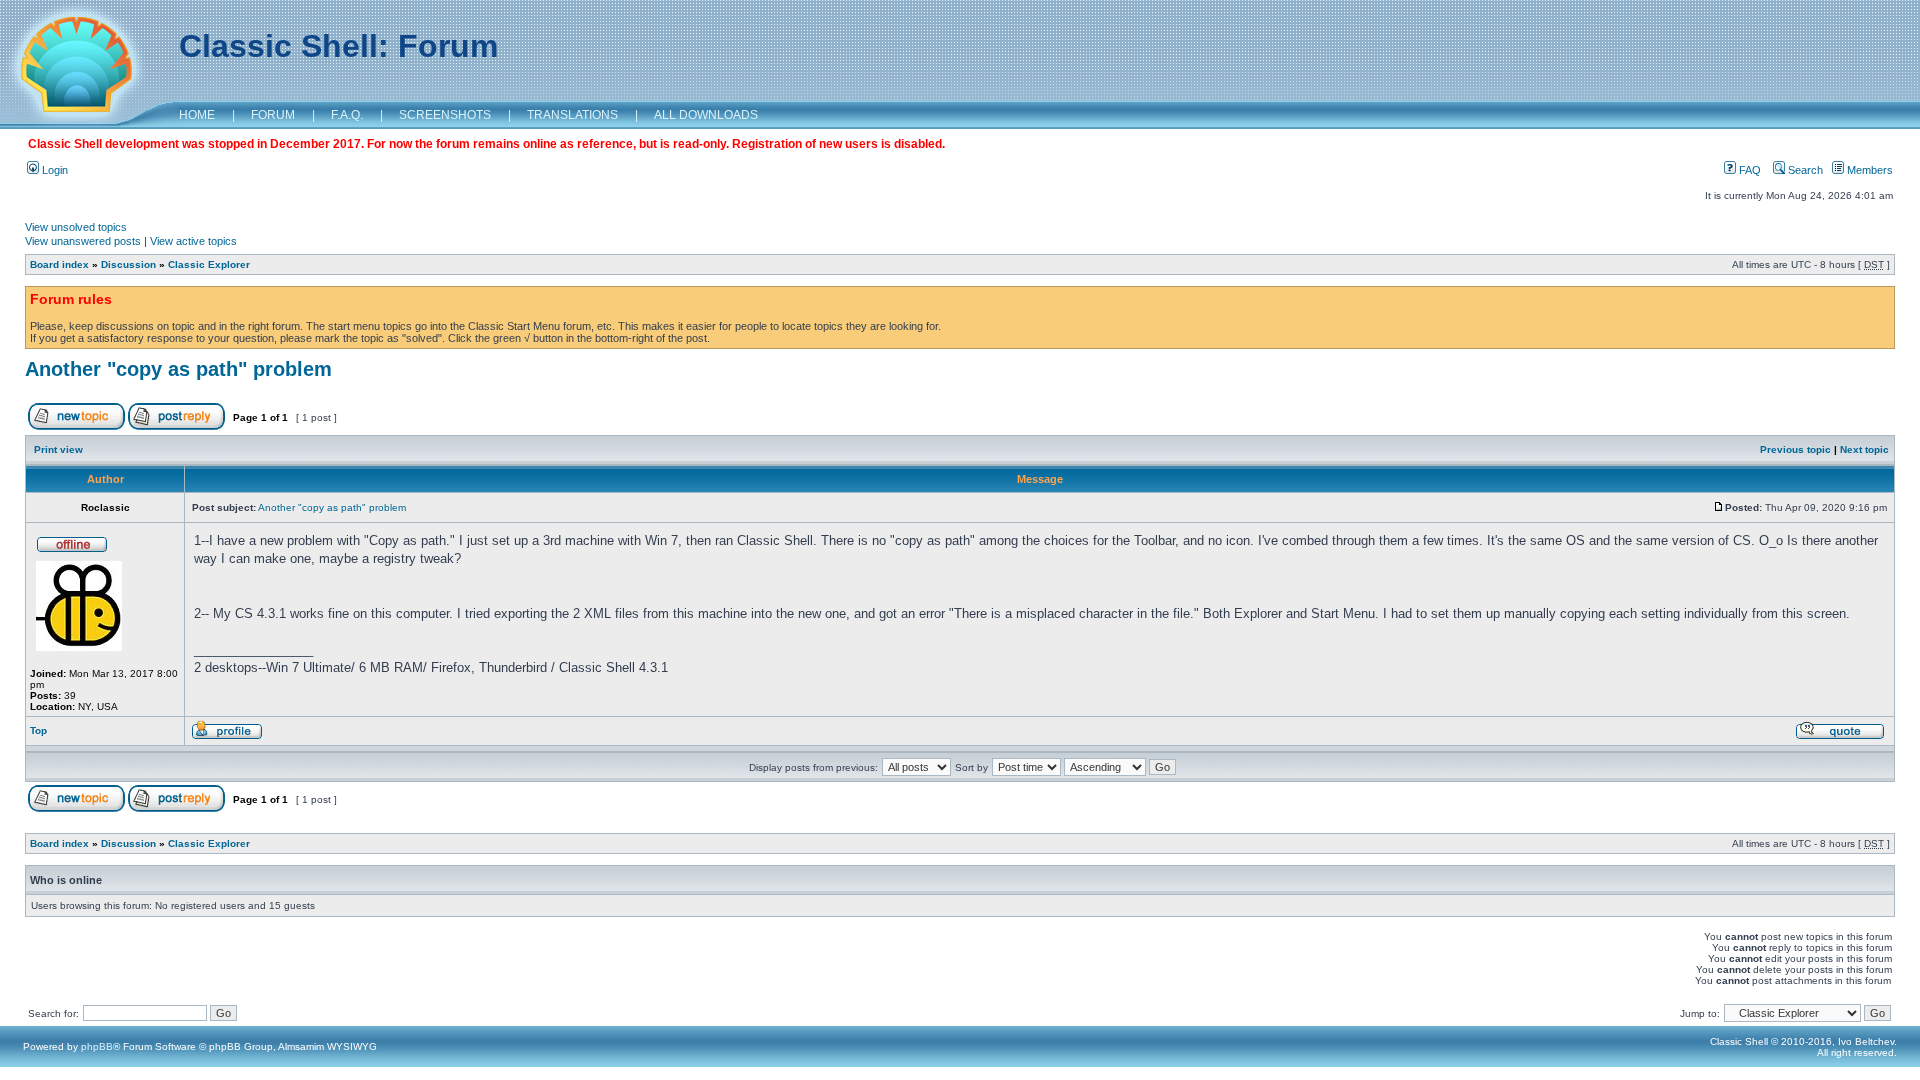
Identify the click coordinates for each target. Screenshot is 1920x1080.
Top (38, 730)
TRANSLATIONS (572, 115)
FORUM (273, 115)
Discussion (128, 264)
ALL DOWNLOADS (706, 115)
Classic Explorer (209, 264)
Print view (58, 449)
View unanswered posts (83, 241)
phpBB (97, 1046)
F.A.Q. (347, 115)
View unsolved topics (76, 227)
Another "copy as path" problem (178, 369)
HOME (197, 115)
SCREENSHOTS (445, 115)
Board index (59, 264)
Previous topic (1795, 449)
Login (53, 170)
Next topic (1864, 449)
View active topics (193, 241)
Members (1868, 170)
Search (1804, 170)
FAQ (1748, 170)
